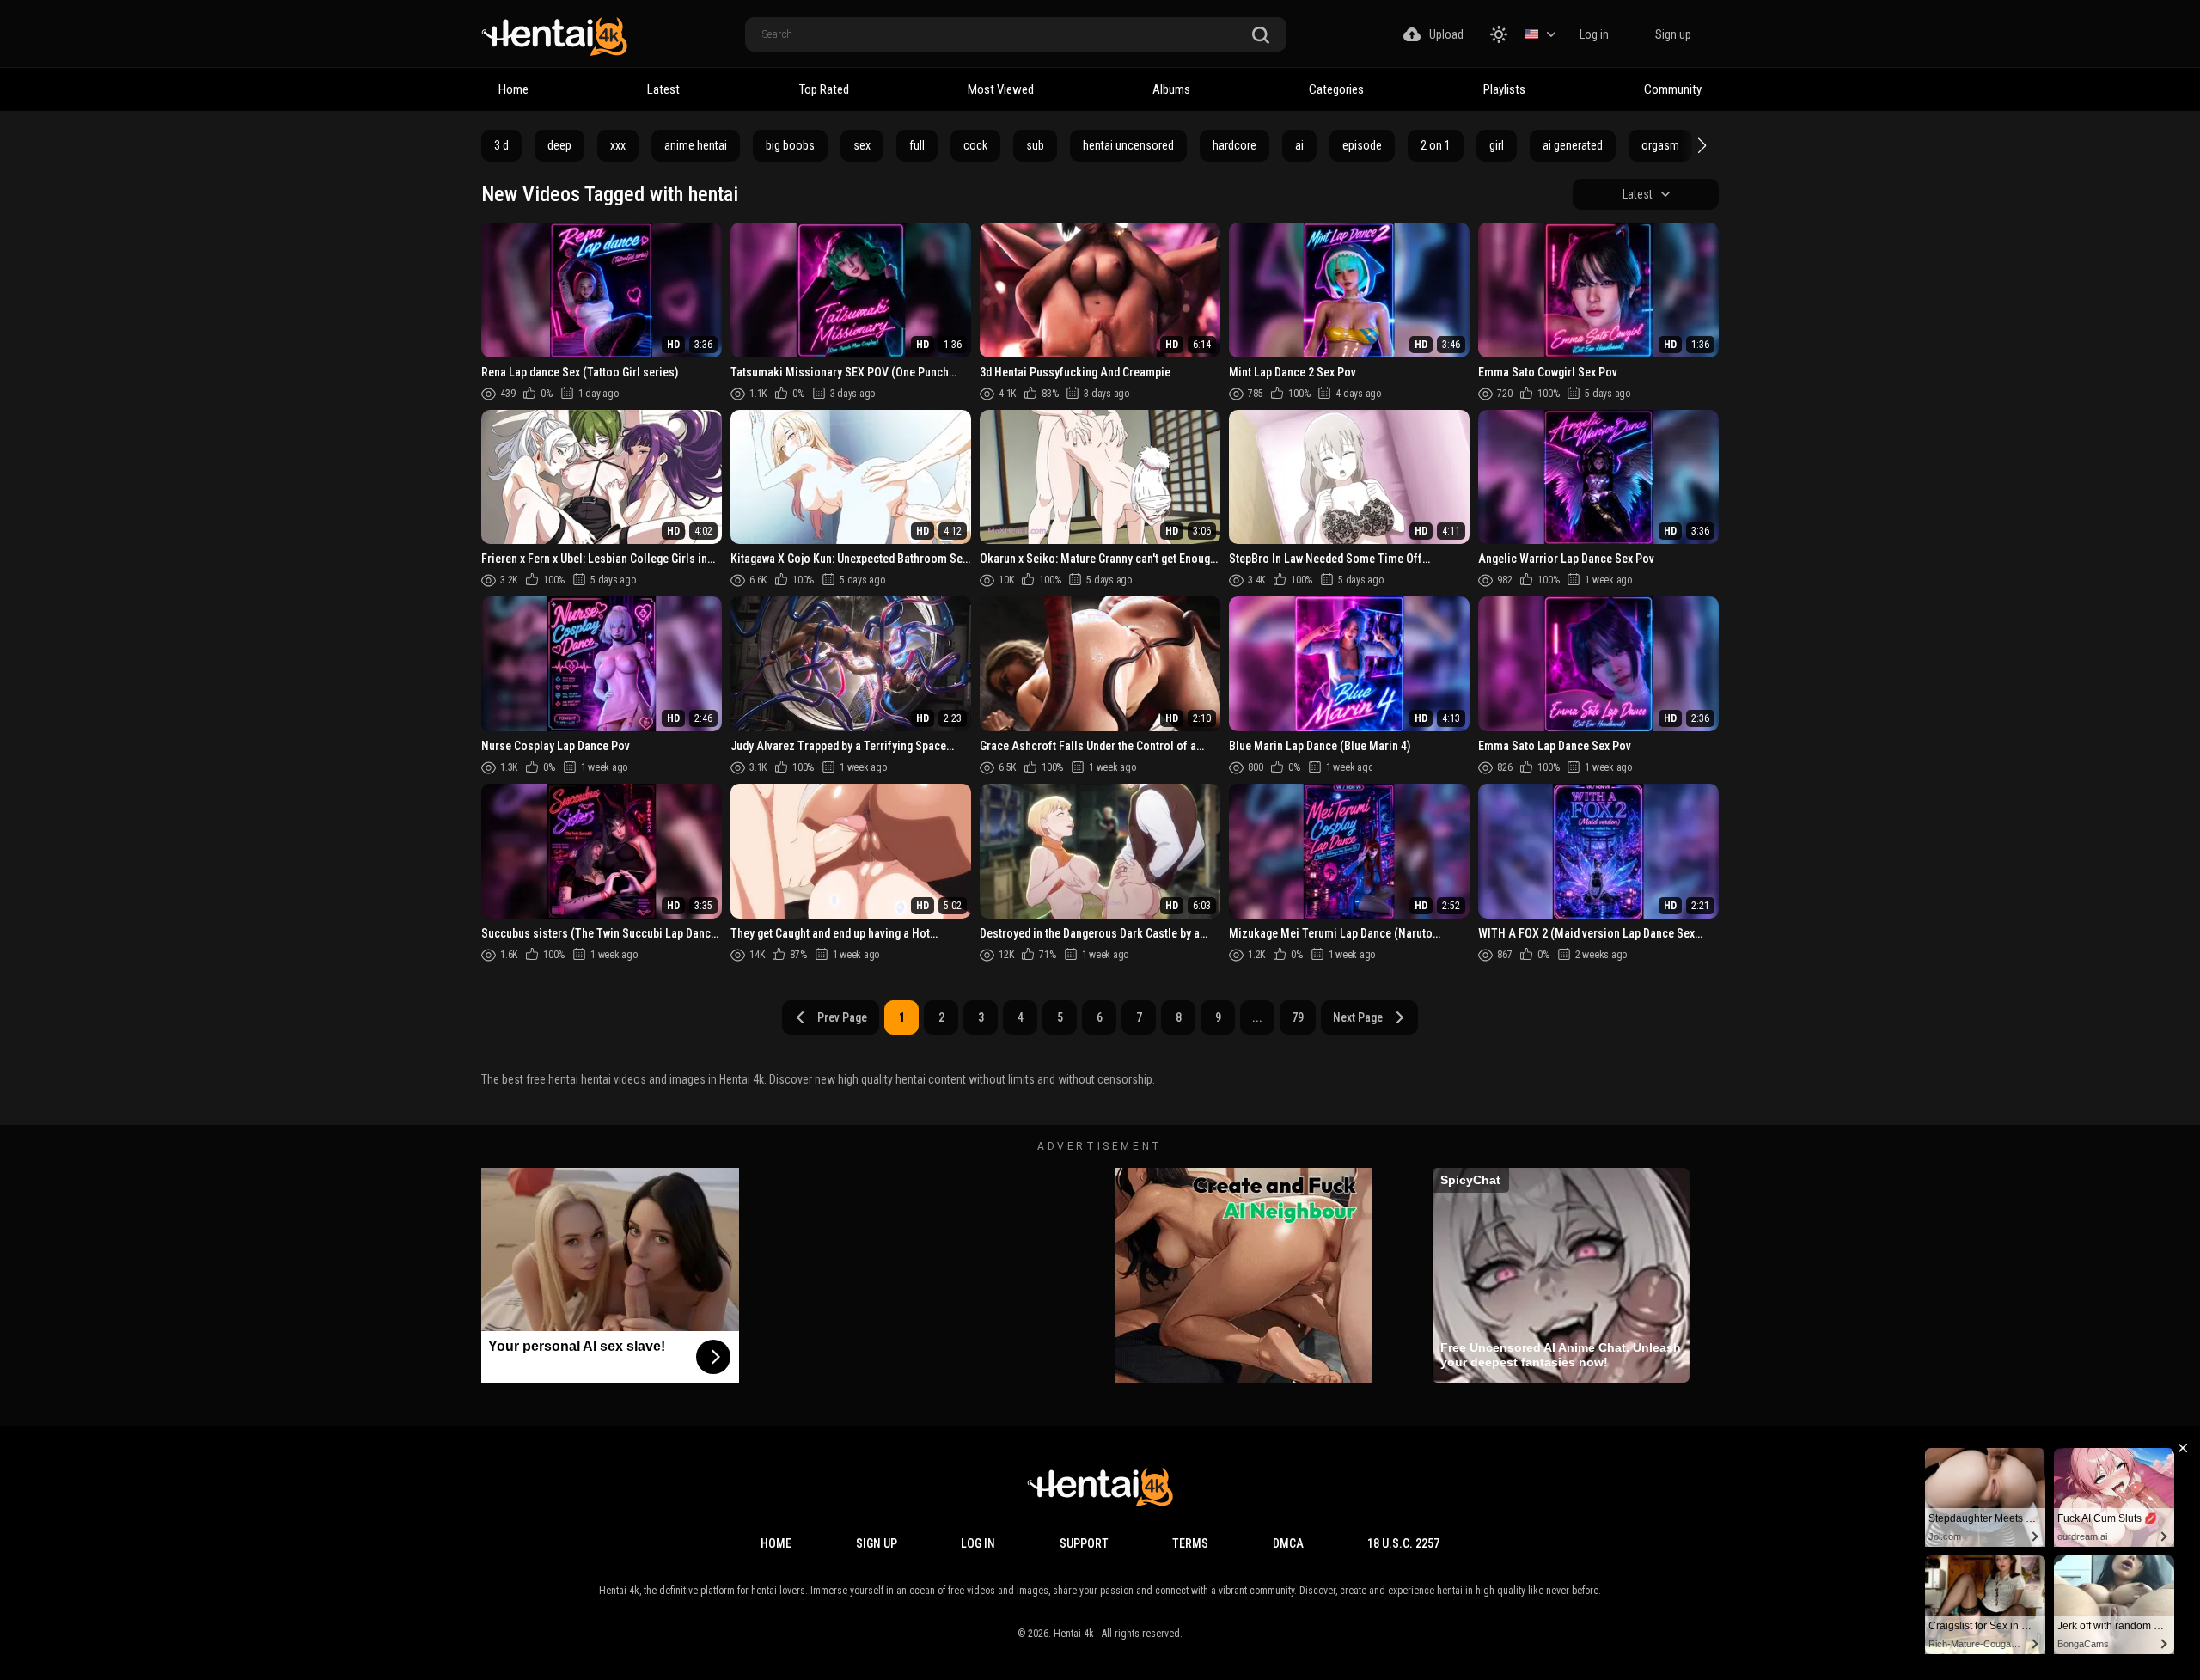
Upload (1446, 34)
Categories (1336, 89)
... (1257, 1017)
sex (862, 145)
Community (1673, 89)
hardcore (1234, 145)
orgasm (1660, 145)
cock (975, 145)
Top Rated (824, 89)
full (917, 145)
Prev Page (842, 1017)
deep (559, 145)
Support (1084, 1543)
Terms (1190, 1543)
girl (1497, 145)
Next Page (1358, 1017)
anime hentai (696, 145)
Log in (1594, 34)
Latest (663, 89)
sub (1035, 145)
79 (1298, 1017)
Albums (1171, 89)
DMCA (1288, 1543)
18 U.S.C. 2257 (1403, 1543)
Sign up (1673, 34)
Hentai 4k (1074, 1634)
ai (1299, 145)
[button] (1700, 145)
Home (513, 89)
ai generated (1573, 145)
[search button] (1261, 36)
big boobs (790, 145)
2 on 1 (1436, 145)
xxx (618, 145)
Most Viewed (1001, 89)
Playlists (1504, 89)
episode (1362, 145)
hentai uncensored (1128, 145)
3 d (501, 145)
